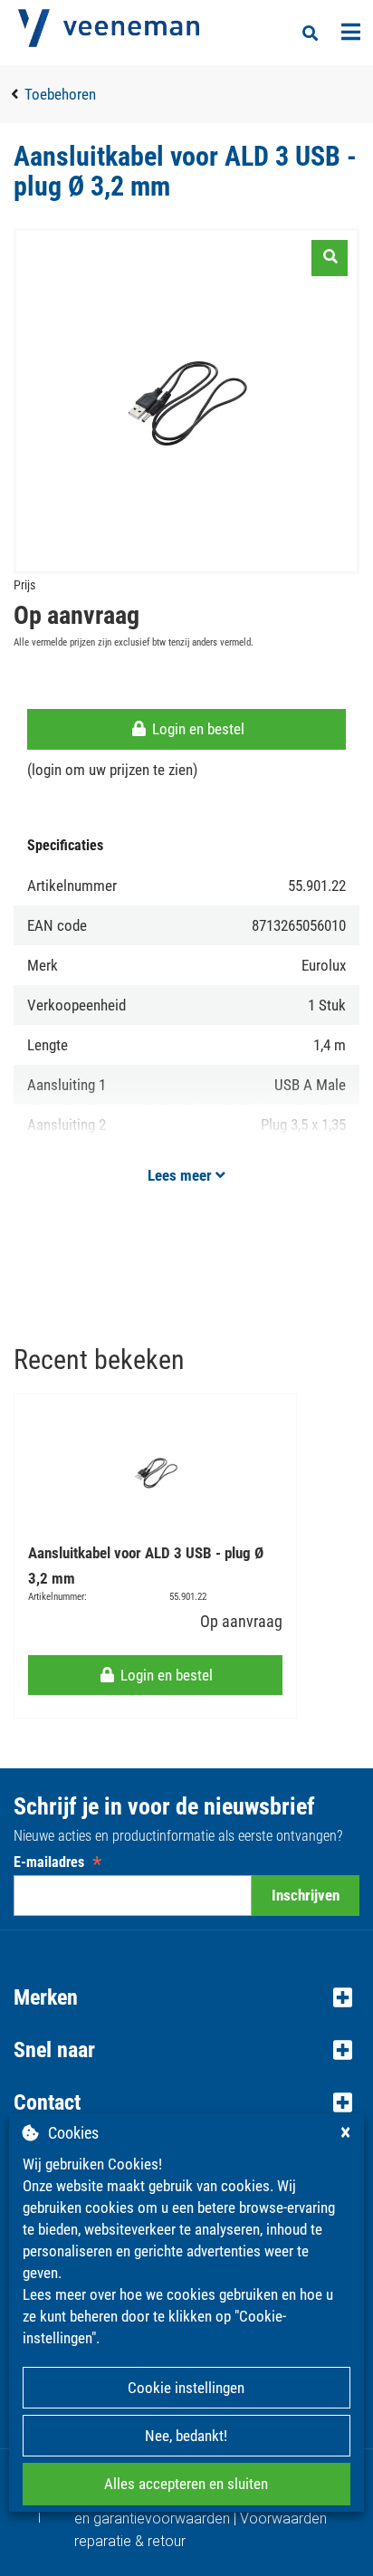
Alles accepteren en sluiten (186, 2484)
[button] (186, 1997)
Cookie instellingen (186, 2388)
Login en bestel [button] (196, 729)
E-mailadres (57, 1862)
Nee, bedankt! (186, 2436)
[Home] (109, 28)
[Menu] (351, 32)
